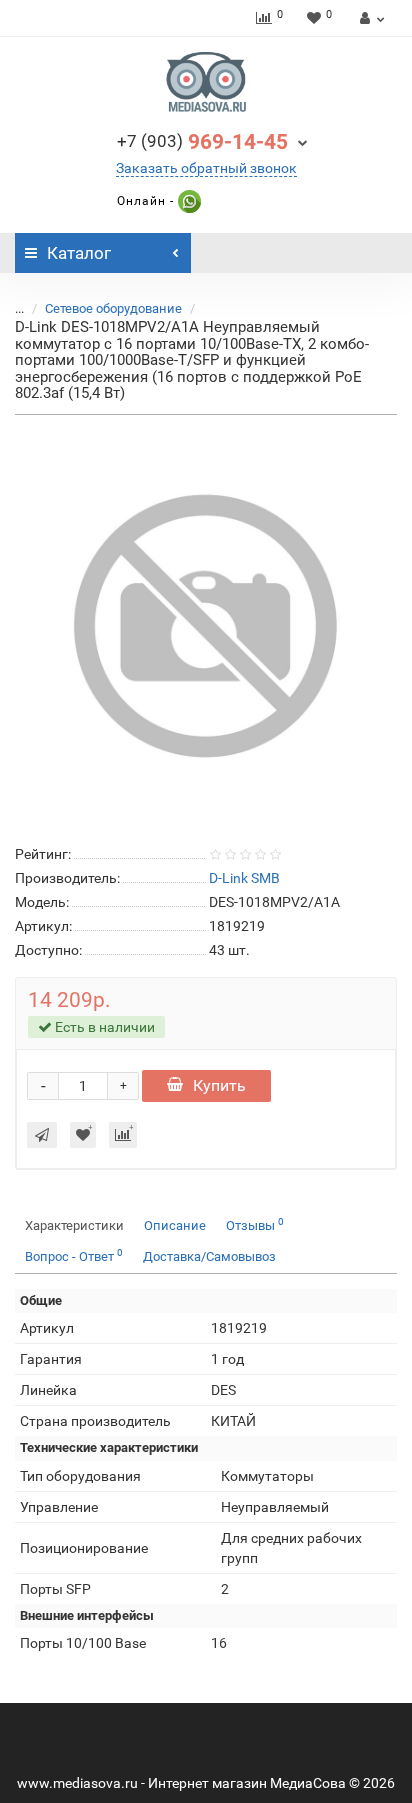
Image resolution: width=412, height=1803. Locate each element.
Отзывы (255, 1224)
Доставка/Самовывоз (209, 1256)
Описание (175, 1225)
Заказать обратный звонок (206, 168)
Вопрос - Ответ (74, 1255)
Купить (219, 1085)
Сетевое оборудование (113, 308)
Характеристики (74, 1225)
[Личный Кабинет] (369, 18)
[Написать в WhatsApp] (187, 201)
